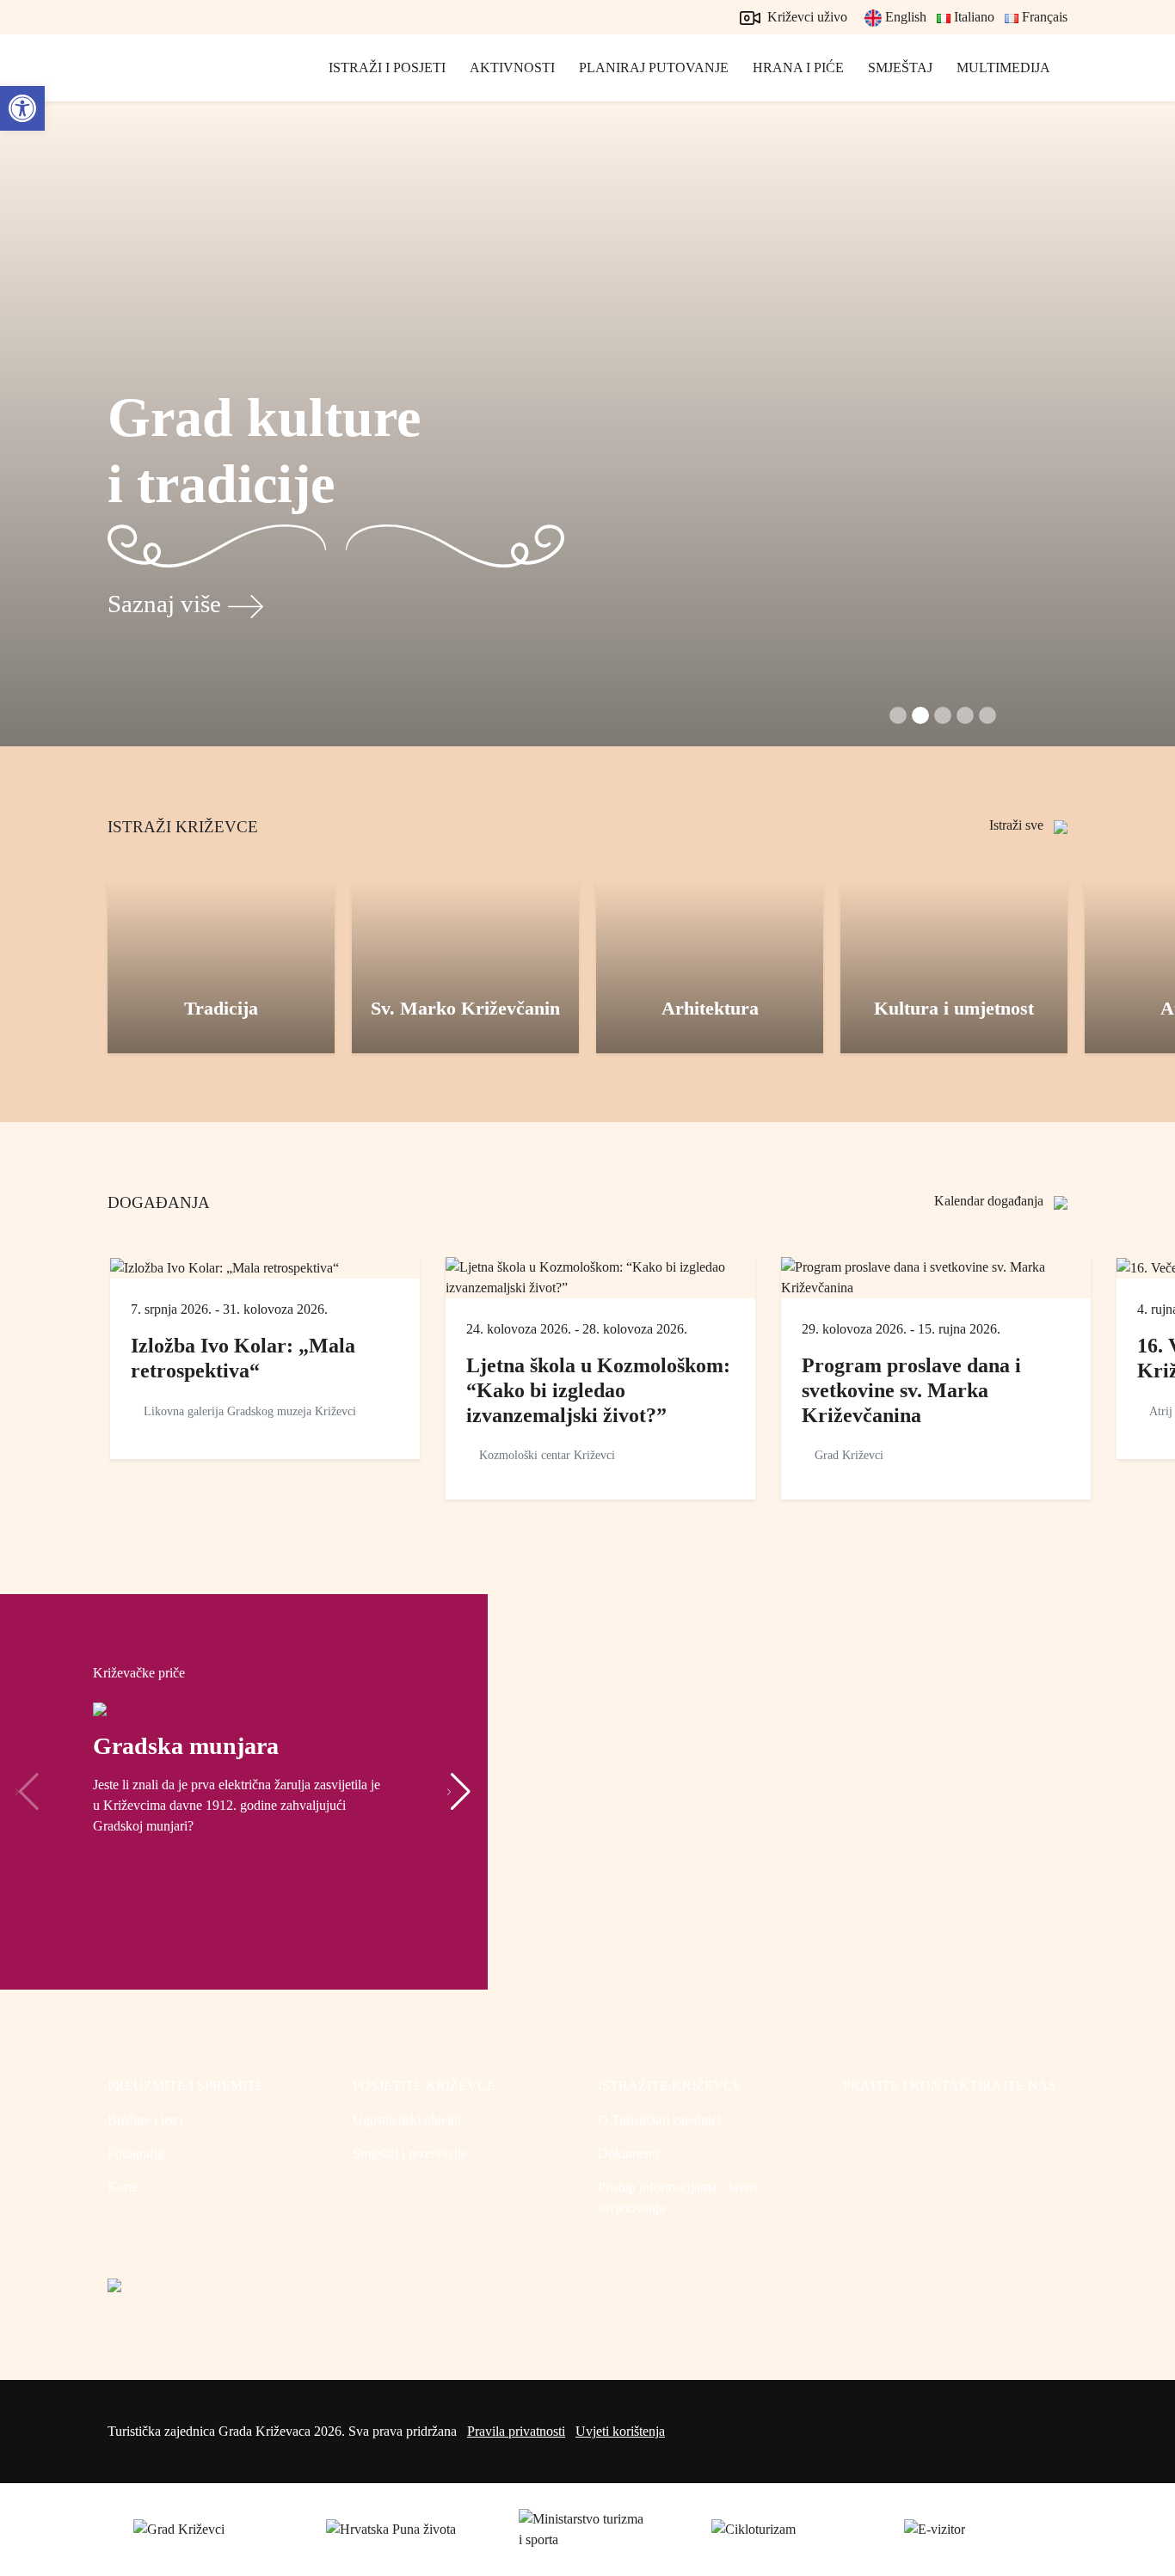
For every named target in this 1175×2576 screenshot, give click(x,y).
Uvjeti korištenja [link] (620, 2431)
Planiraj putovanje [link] (654, 67)
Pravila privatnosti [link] (516, 2431)
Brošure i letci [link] (145, 2120)
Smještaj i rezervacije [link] (410, 2153)
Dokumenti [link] (628, 2153)
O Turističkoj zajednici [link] (659, 2120)
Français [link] (1043, 17)
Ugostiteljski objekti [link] (407, 2120)
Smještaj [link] (900, 67)
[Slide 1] (920, 715)
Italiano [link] (972, 17)
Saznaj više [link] (164, 604)
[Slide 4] (987, 715)
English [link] (904, 17)
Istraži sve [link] (1018, 825)
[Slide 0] (898, 715)
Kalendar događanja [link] (990, 1201)
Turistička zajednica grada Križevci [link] (185, 86)
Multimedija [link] (1003, 67)
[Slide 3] (965, 715)
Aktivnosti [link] (512, 67)
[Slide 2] (943, 715)
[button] (459, 1792)
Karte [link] (123, 2187)
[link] (22, 108)
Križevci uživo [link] (806, 17)
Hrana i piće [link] (798, 67)
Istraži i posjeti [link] (387, 67)
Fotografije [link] (137, 2153)
